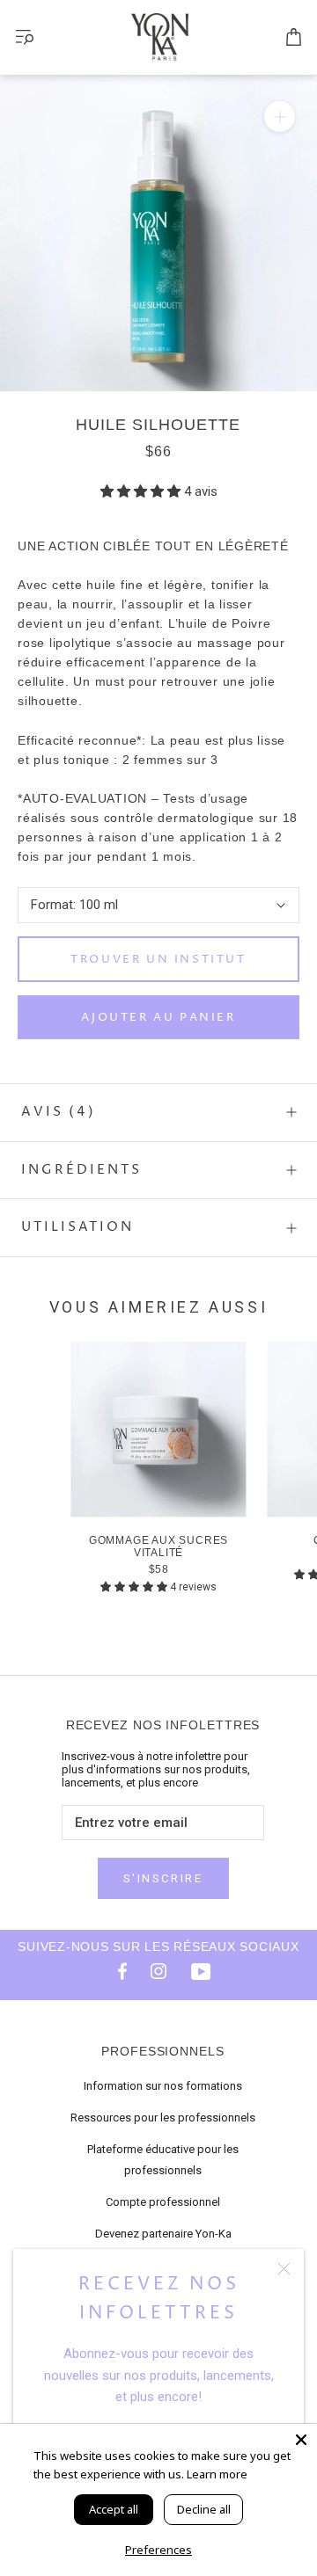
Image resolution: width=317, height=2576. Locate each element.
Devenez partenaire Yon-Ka (163, 2234)
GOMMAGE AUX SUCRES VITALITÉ (158, 1546)
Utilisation (77, 1227)
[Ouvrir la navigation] (25, 37)
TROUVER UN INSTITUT (158, 959)
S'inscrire (163, 1878)
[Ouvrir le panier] (294, 38)
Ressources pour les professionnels (163, 2118)
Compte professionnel (163, 2202)
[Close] (301, 2440)
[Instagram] (158, 1970)
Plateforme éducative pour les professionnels (163, 2160)
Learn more (217, 2474)
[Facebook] (116, 1970)
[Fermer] (284, 2269)
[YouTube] (201, 1970)
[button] (142, 491)
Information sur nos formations (163, 2086)
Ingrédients (81, 1170)
